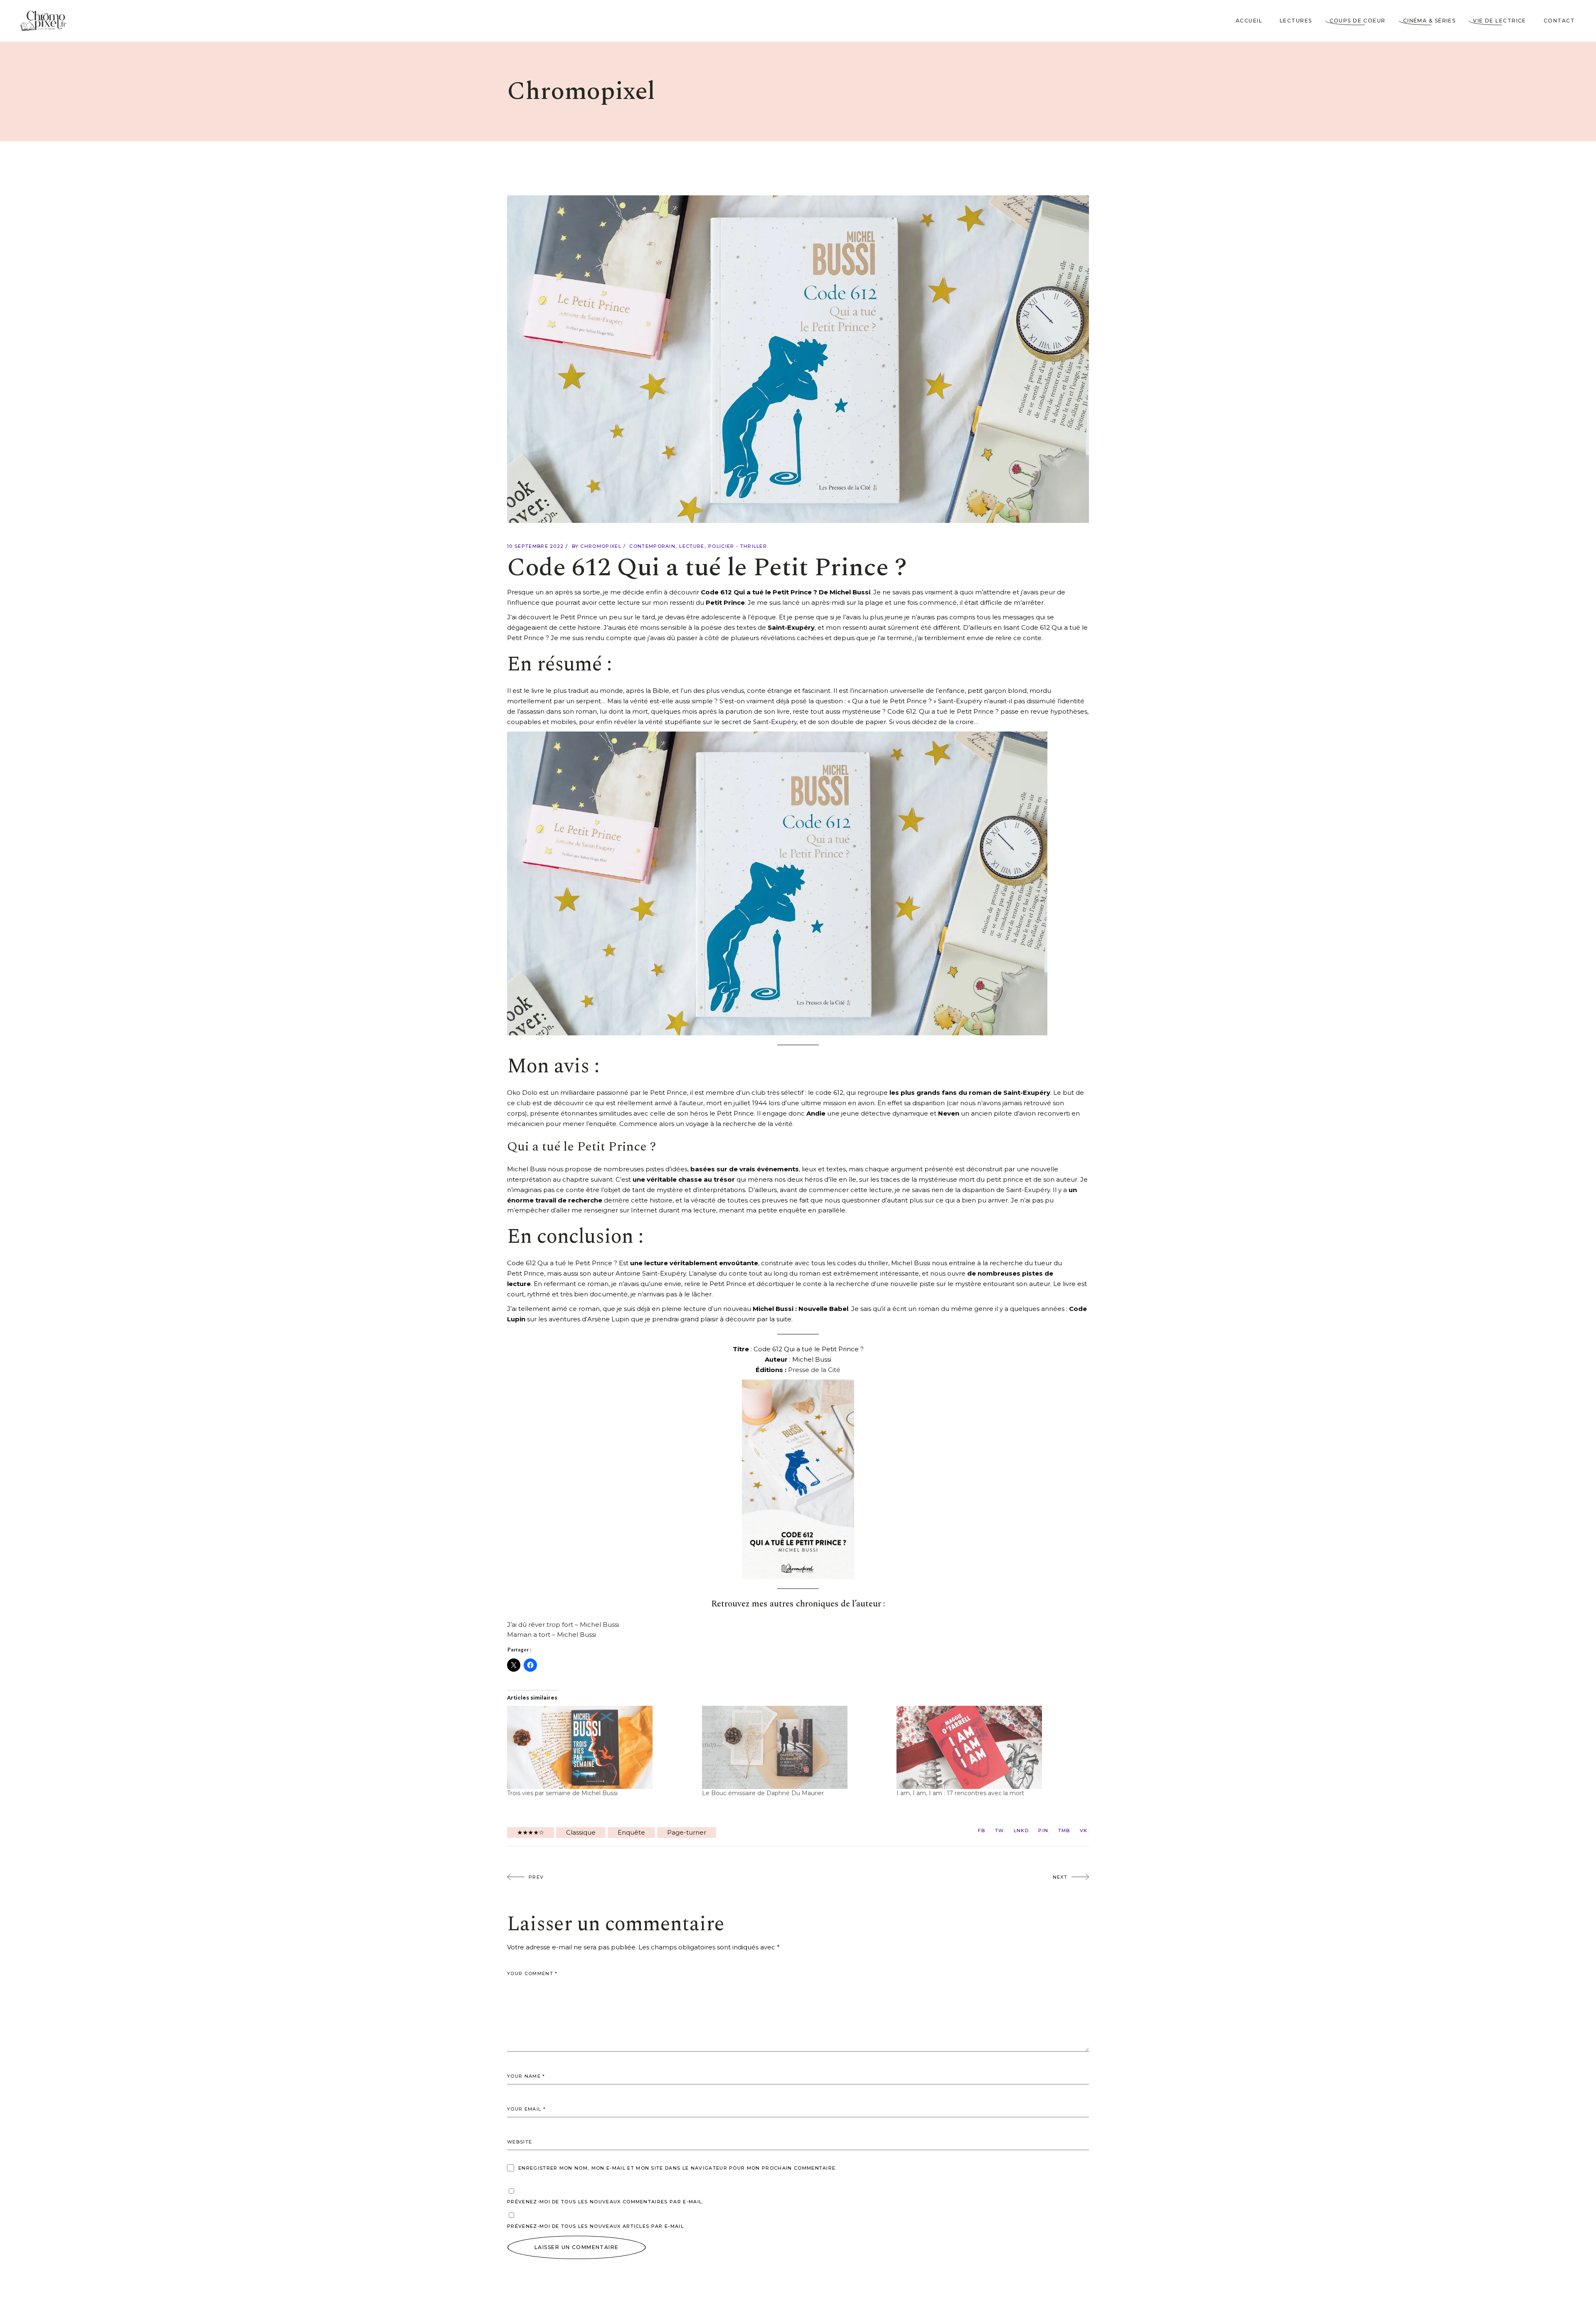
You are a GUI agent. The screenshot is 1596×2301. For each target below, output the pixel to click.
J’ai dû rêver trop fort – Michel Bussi (563, 1625)
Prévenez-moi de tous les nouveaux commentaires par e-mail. (605, 2202)
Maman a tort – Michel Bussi (552, 1635)
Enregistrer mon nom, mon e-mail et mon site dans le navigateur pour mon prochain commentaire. (678, 2168)
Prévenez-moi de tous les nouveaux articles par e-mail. (596, 2226)
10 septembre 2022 (535, 546)
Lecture (692, 546)
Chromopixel (601, 546)
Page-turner (687, 1832)
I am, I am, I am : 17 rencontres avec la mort (960, 1793)
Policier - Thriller (738, 546)
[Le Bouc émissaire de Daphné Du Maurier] (795, 1747)
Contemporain (652, 546)
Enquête (631, 1832)
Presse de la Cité (814, 1370)
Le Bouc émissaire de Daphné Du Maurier (763, 1793)
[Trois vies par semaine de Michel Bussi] (600, 1747)
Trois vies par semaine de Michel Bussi (562, 1793)
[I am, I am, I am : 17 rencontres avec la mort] (990, 1747)
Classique (581, 1832)
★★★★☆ (531, 1832)
